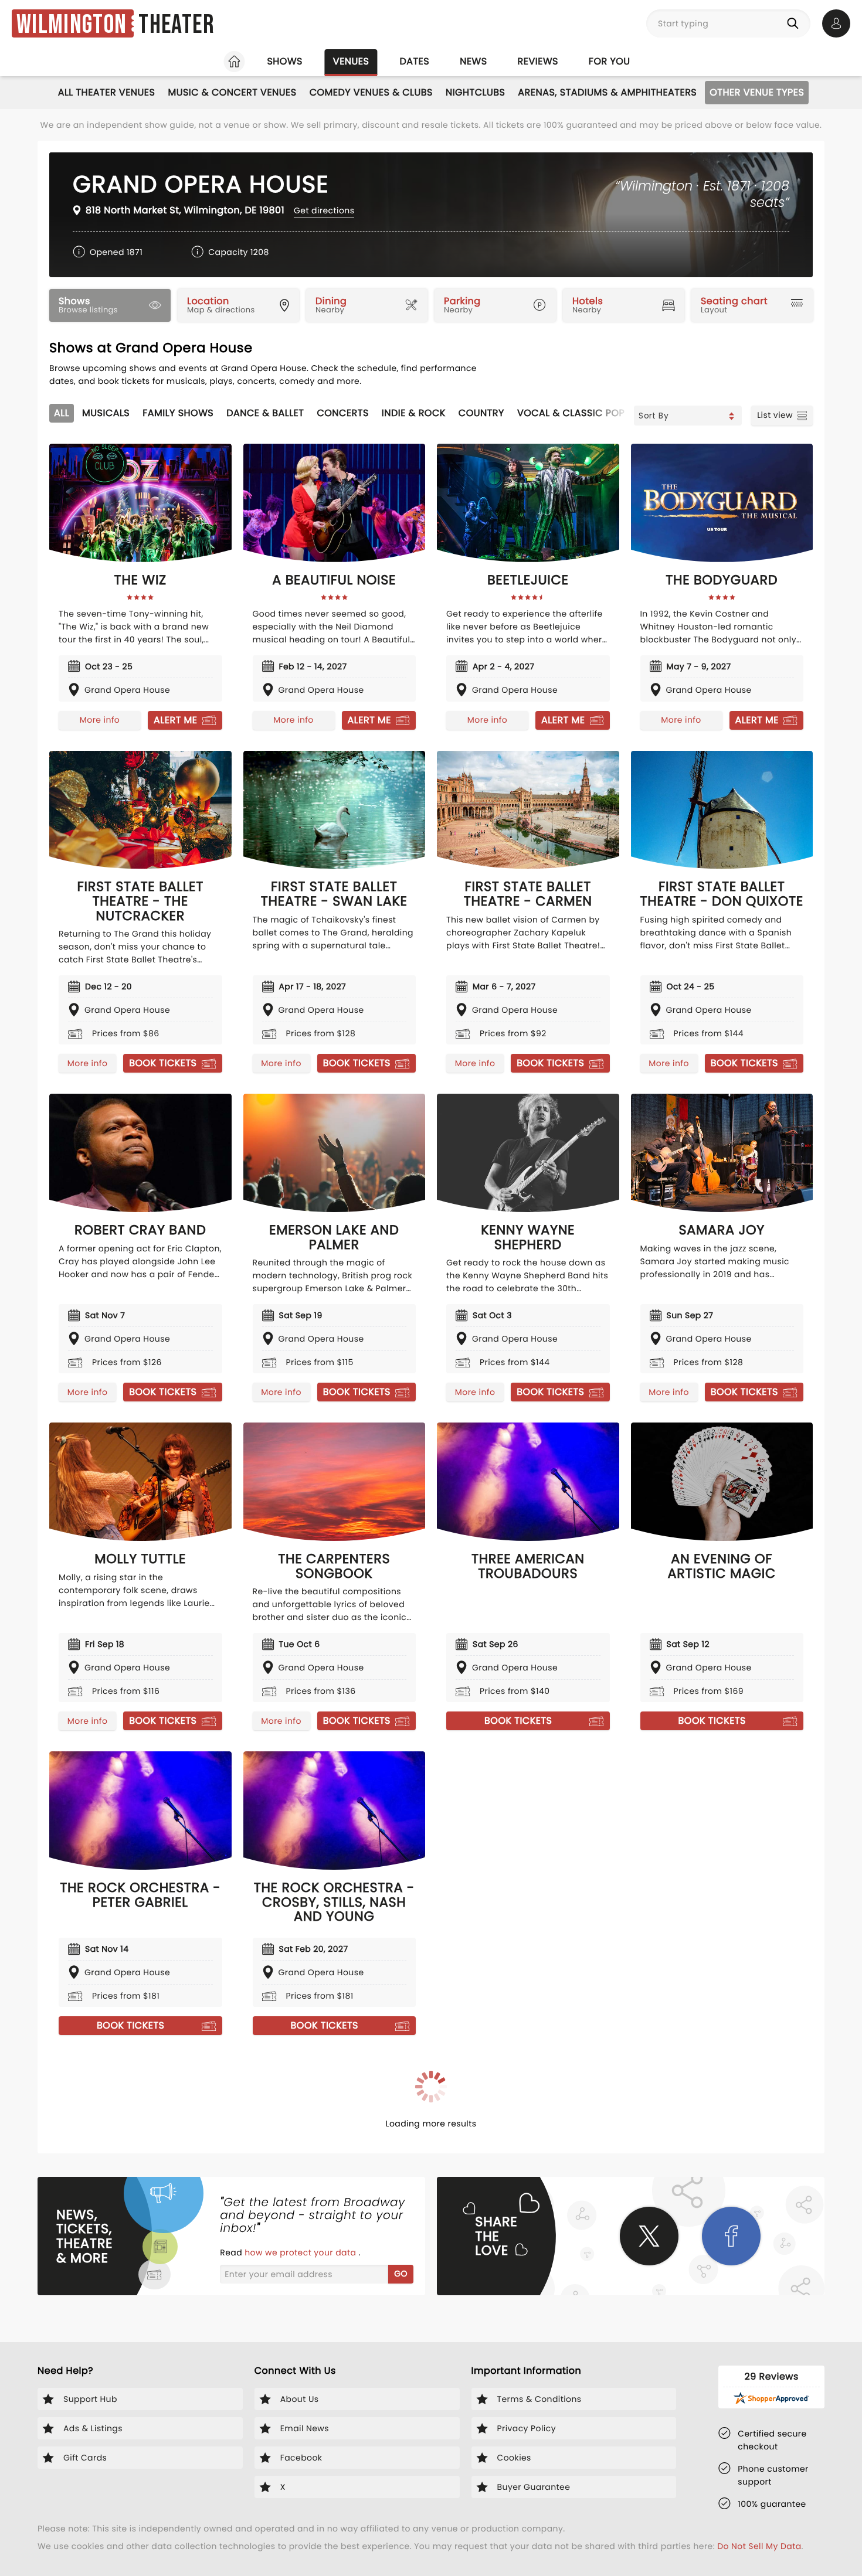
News (473, 61)
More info (100, 720)
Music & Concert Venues (232, 92)
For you (610, 61)
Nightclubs (475, 92)
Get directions (324, 210)
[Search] (795, 23)
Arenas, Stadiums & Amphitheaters (607, 92)
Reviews (538, 61)
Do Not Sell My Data (759, 2546)
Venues (351, 61)
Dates (414, 61)
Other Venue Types (757, 92)
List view (775, 415)
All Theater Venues (107, 92)
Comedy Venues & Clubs (371, 92)
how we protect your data (301, 2252)
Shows (284, 61)
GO (401, 2274)
